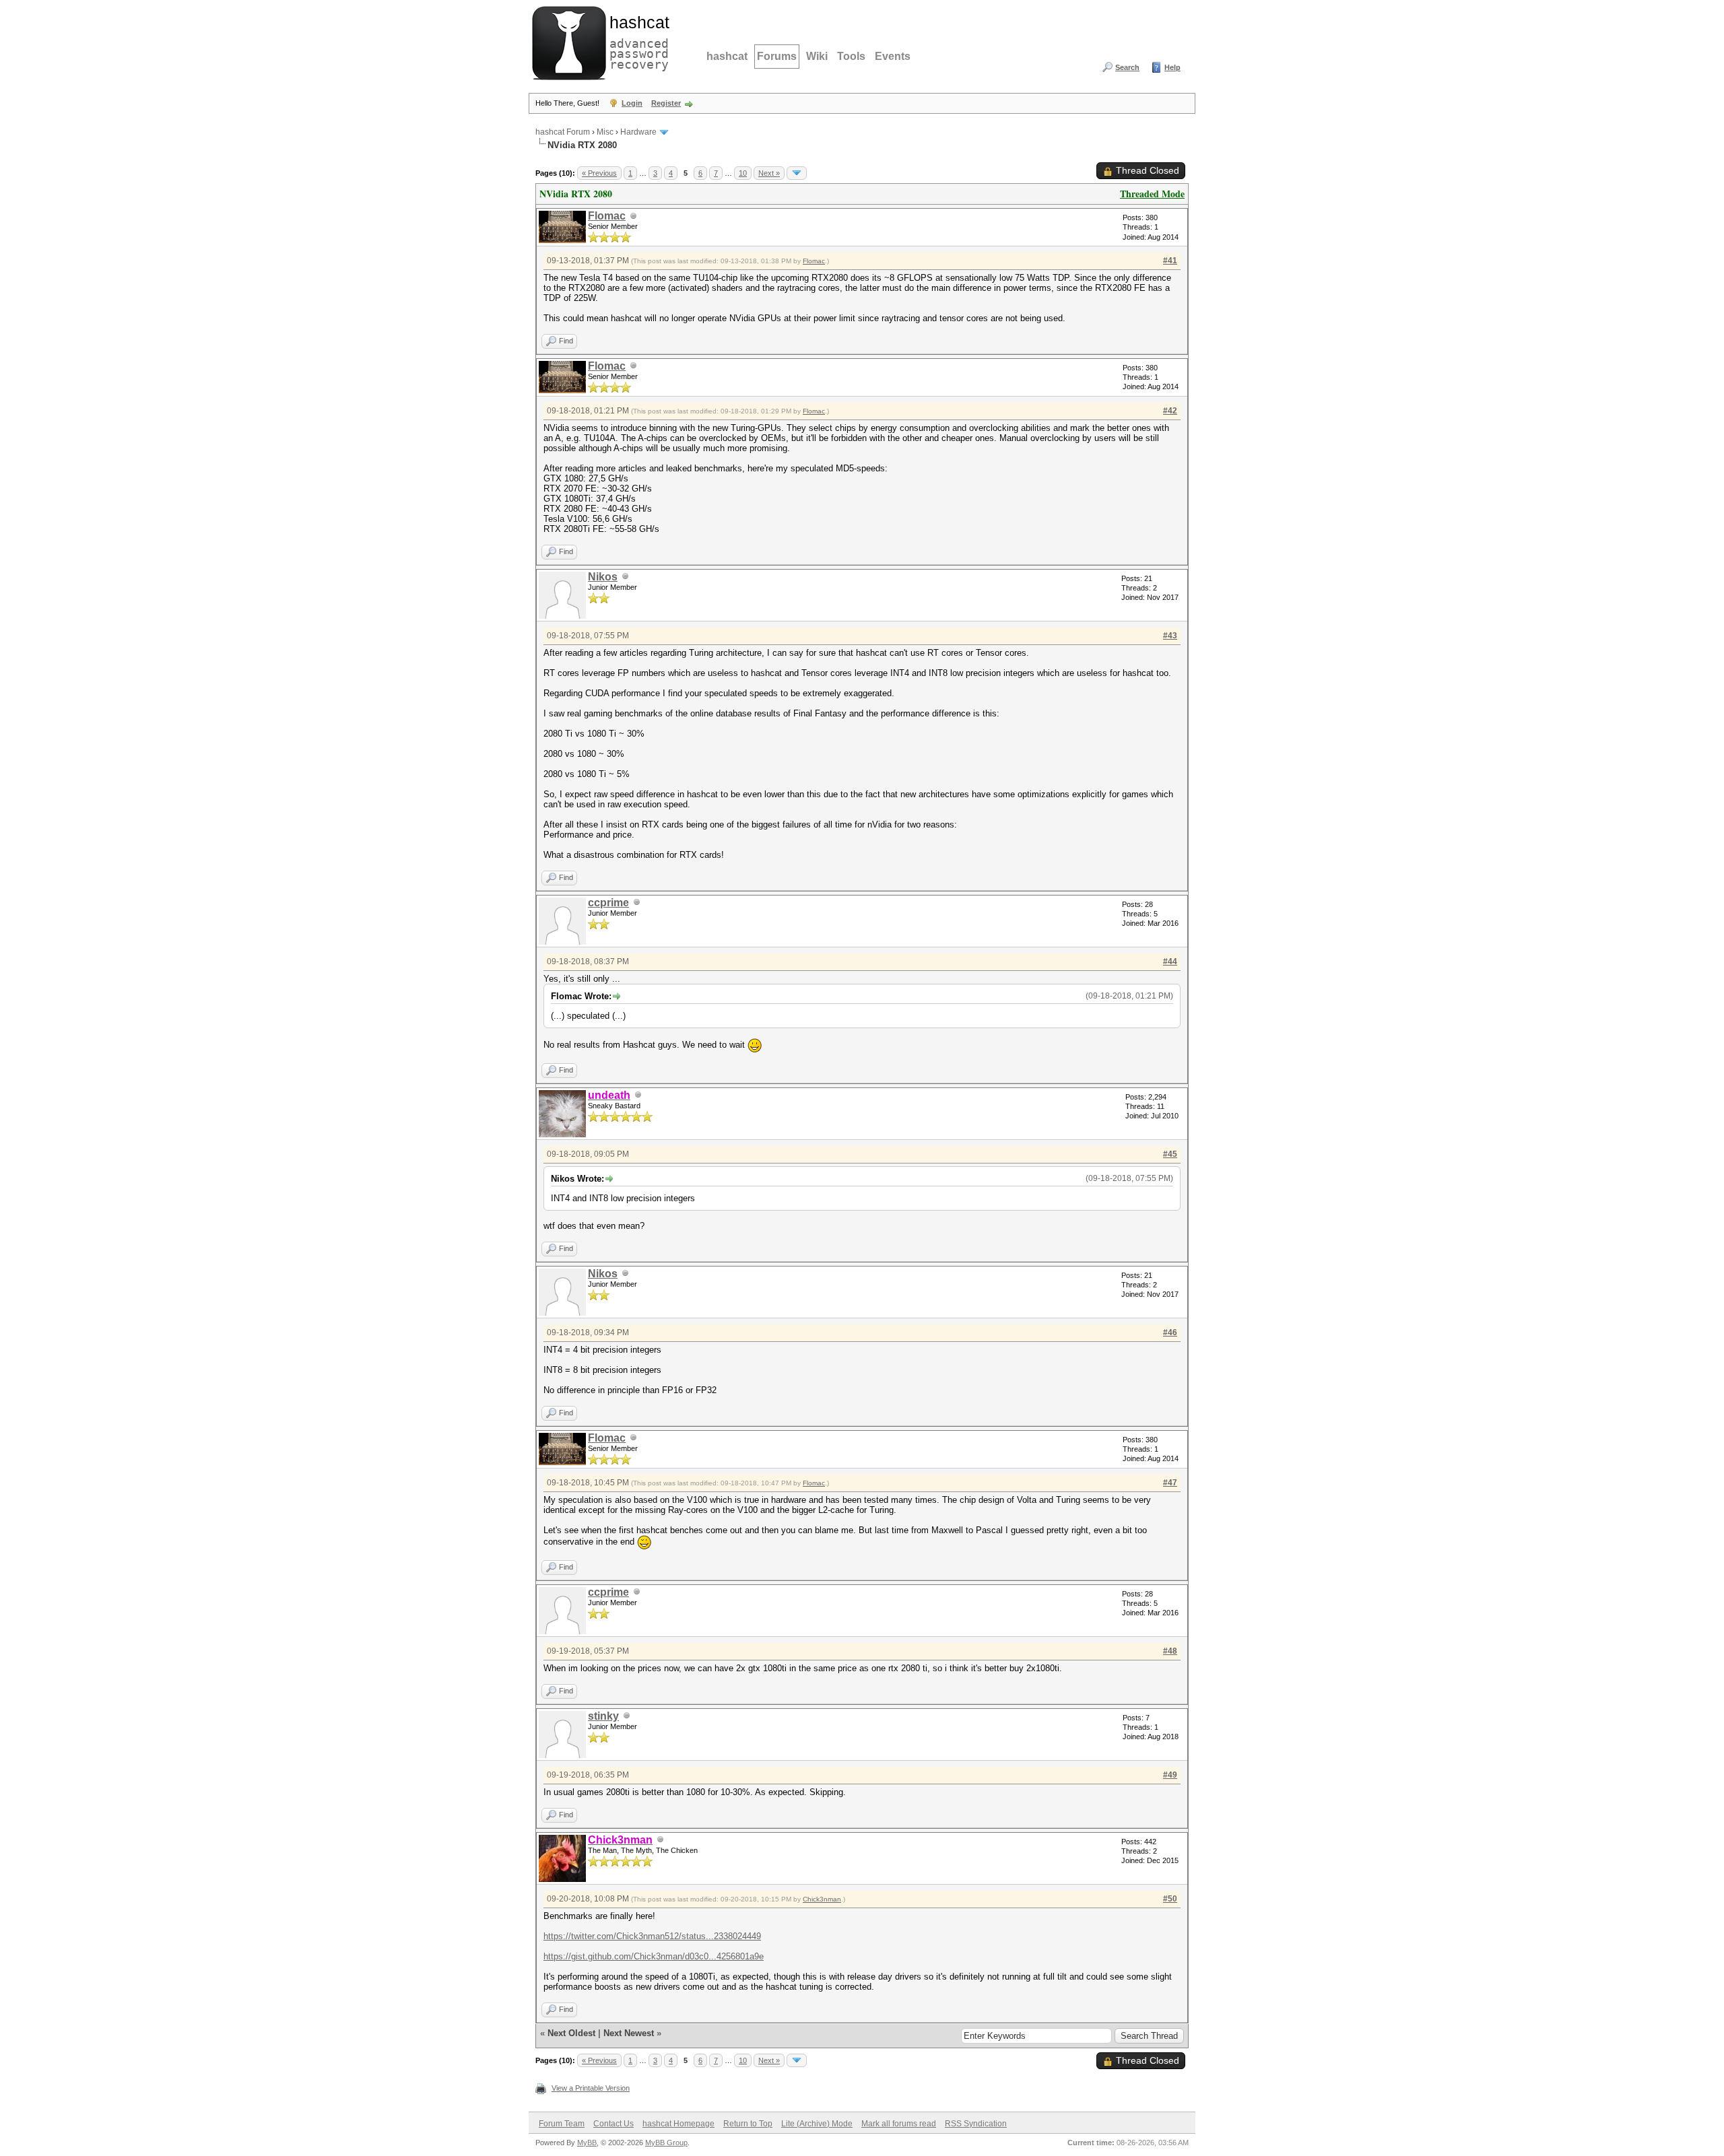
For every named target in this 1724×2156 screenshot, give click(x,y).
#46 (1170, 1333)
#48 (1170, 1651)
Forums (777, 56)
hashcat (727, 56)
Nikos (603, 577)
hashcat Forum (563, 132)
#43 (1170, 636)
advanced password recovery (636, 41)
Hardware (638, 132)
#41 (1170, 261)
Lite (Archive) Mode (817, 2124)
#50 (1170, 1899)
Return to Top (748, 2124)
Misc (605, 132)
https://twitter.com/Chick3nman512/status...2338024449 (652, 1936)
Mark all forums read (899, 2124)
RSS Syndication (976, 2124)
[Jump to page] (797, 173)
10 (743, 173)
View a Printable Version (591, 2088)
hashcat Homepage (678, 2124)
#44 (1170, 962)
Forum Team (562, 2124)
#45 (1170, 1154)
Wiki (817, 56)
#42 (1170, 411)
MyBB (587, 2143)
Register (666, 103)
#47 (1170, 1483)
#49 (1170, 1775)
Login (632, 103)
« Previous (599, 173)
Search (1127, 67)
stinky (603, 1716)
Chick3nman (822, 1899)
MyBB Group (666, 2143)
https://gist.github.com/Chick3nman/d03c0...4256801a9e (654, 1956)
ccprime (608, 903)
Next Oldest (571, 2033)
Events (893, 56)
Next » (769, 173)
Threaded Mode (1152, 194)
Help (1172, 67)
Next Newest (629, 2033)
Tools (851, 56)
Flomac (607, 216)
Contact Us (614, 2124)
